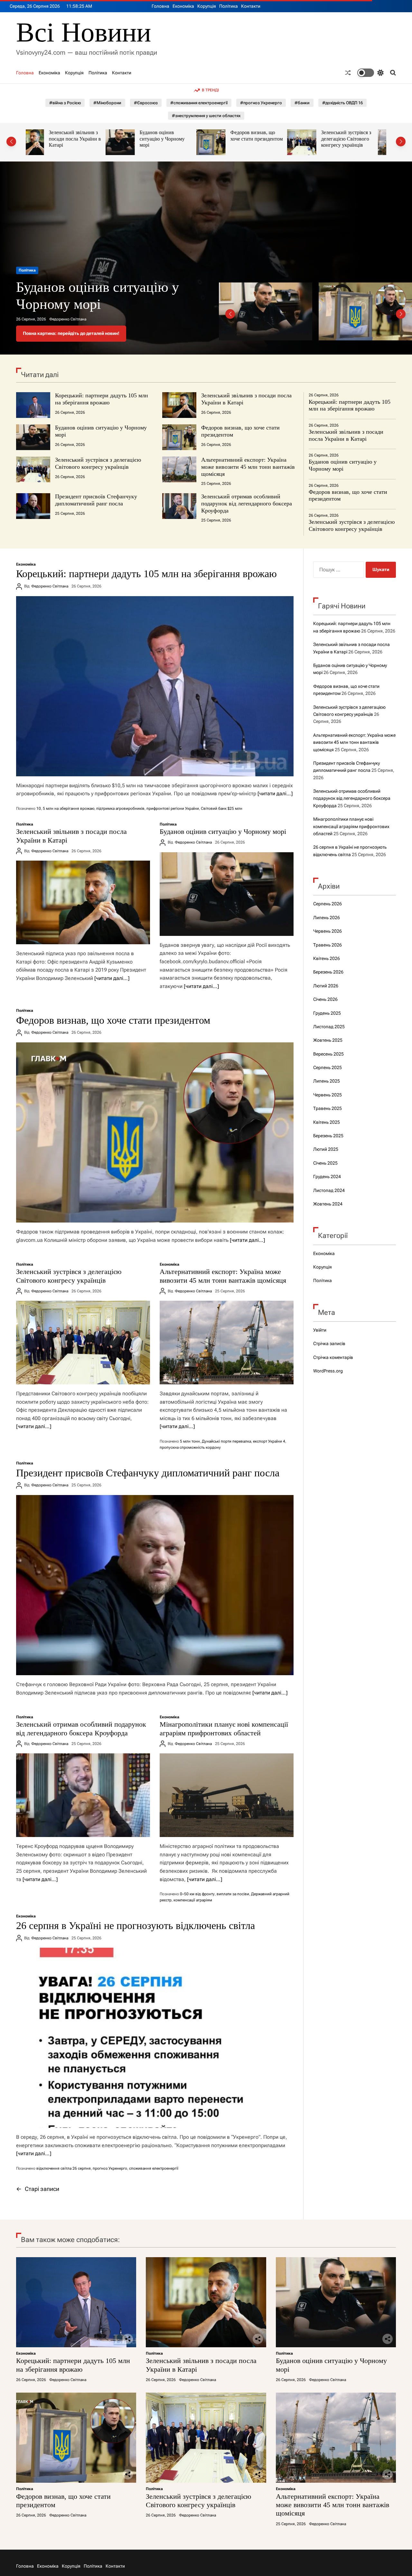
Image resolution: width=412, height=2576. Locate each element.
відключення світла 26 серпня (64, 2168)
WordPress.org (328, 1371)
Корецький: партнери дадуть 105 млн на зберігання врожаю (102, 399)
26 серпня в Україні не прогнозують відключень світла (136, 1925)
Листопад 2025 (329, 1027)
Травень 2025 (328, 1108)
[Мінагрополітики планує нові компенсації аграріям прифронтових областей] (227, 1795)
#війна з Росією (65, 103)
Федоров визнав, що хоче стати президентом (177, 136)
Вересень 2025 (328, 1054)
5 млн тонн (190, 1441)
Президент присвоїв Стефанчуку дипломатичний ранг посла (96, 500)
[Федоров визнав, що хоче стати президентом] (155, 1132)
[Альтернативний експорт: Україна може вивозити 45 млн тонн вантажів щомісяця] (227, 1343)
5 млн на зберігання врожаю (69, 808)
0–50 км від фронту (197, 1894)
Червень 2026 (328, 931)
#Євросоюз (146, 103)
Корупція (207, 6)
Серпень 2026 (328, 904)
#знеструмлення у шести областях (206, 116)
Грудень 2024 (327, 1177)
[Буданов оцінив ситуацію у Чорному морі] (227, 894)
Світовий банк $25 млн (222, 808)
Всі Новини (84, 32)
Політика (229, 6)
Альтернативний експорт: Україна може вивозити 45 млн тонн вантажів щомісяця (357, 142)
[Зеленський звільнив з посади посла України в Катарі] (83, 902)
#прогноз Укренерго (261, 103)
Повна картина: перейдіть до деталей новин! (71, 333)
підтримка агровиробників (120, 808)
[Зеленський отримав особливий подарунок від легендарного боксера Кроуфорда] (83, 1795)
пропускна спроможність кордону (190, 1447)
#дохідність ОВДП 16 (342, 103)
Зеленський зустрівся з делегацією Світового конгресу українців (266, 139)
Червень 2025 (328, 1095)
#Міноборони (107, 103)
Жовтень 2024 (328, 1204)
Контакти (251, 6)
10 (39, 808)
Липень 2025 (327, 1081)
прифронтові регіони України (173, 808)
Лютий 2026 (326, 986)
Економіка (183, 6)
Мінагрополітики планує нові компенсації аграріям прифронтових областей (224, 1728)
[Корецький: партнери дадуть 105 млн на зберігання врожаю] (155, 686)
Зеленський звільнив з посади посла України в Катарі (346, 435)
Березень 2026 (328, 972)
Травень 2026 (328, 945)
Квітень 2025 (327, 1122)
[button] (11, 142)
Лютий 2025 (326, 1149)
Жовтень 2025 (328, 1040)
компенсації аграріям (193, 1900)
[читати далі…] (275, 794)
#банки (302, 103)
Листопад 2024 (329, 1190)
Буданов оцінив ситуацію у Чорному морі (82, 139)
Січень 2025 (325, 1163)
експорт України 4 (269, 1441)
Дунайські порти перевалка (226, 1441)
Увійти (320, 1330)
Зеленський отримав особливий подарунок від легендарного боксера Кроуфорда (247, 503)
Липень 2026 (327, 918)
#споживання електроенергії (199, 103)
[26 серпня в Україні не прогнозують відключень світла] (155, 2038)
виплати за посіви (233, 1894)
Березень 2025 (328, 1136)
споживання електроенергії (154, 2168)
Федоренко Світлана (68, 319)
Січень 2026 (325, 999)
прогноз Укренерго (110, 2168)
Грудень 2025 (327, 1013)
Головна (160, 6)
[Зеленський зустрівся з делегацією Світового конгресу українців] (83, 1343)
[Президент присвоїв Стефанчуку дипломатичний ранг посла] (155, 1585)
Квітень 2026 (327, 958)
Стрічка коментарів (333, 1357)
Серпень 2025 (328, 1067)
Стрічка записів (329, 1343)
